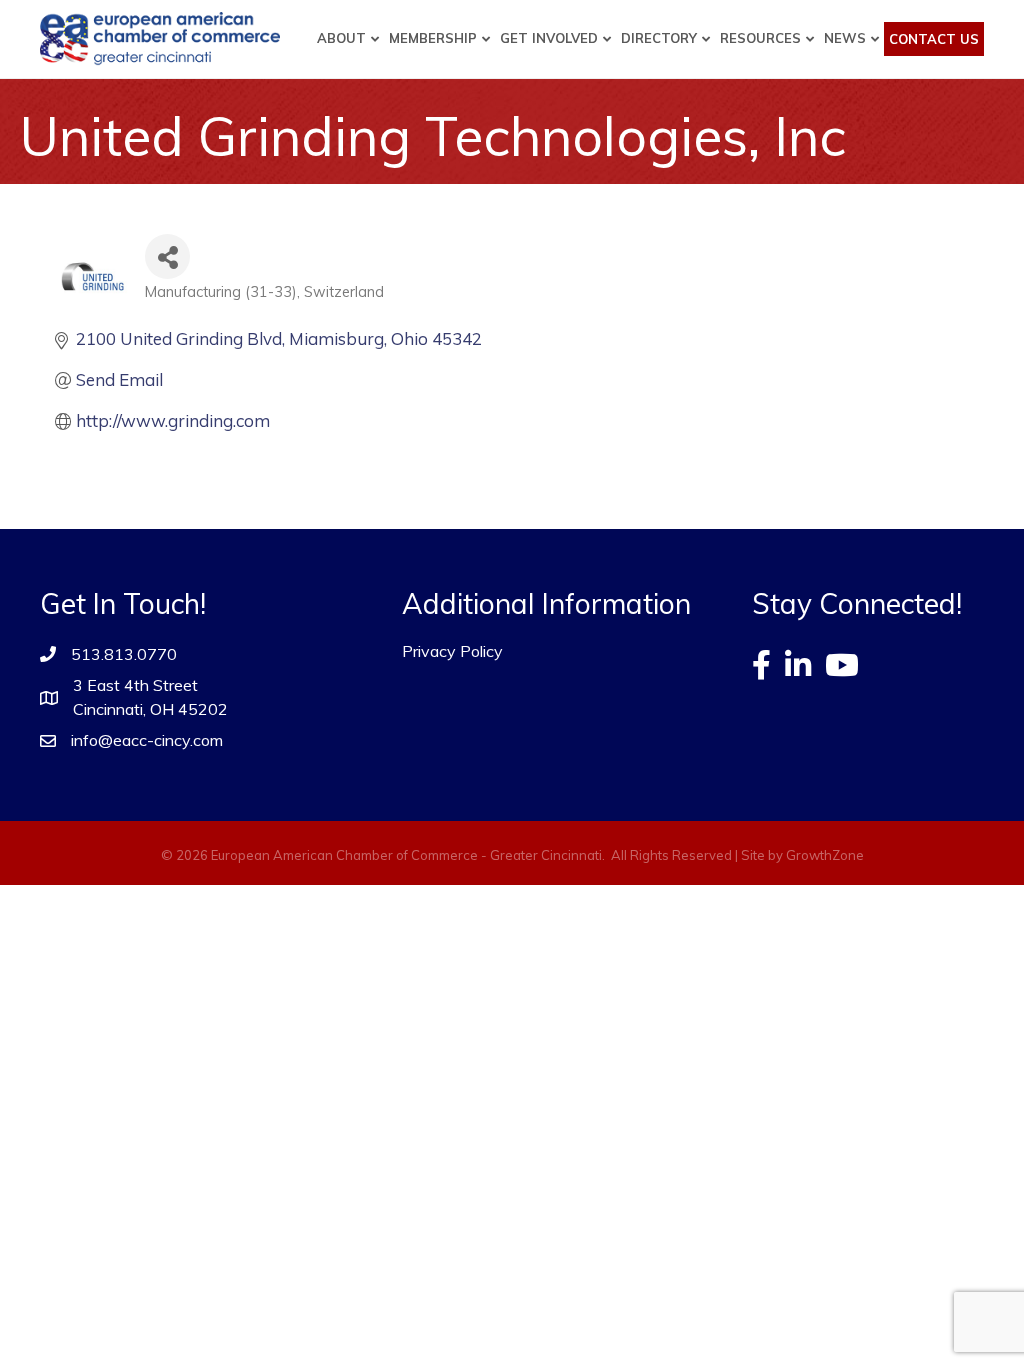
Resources (760, 38)
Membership (433, 38)
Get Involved (549, 38)
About (341, 38)
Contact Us (934, 39)
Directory (659, 38)
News (845, 38)
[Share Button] (167, 256)
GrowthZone (825, 855)
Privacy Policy (452, 651)
